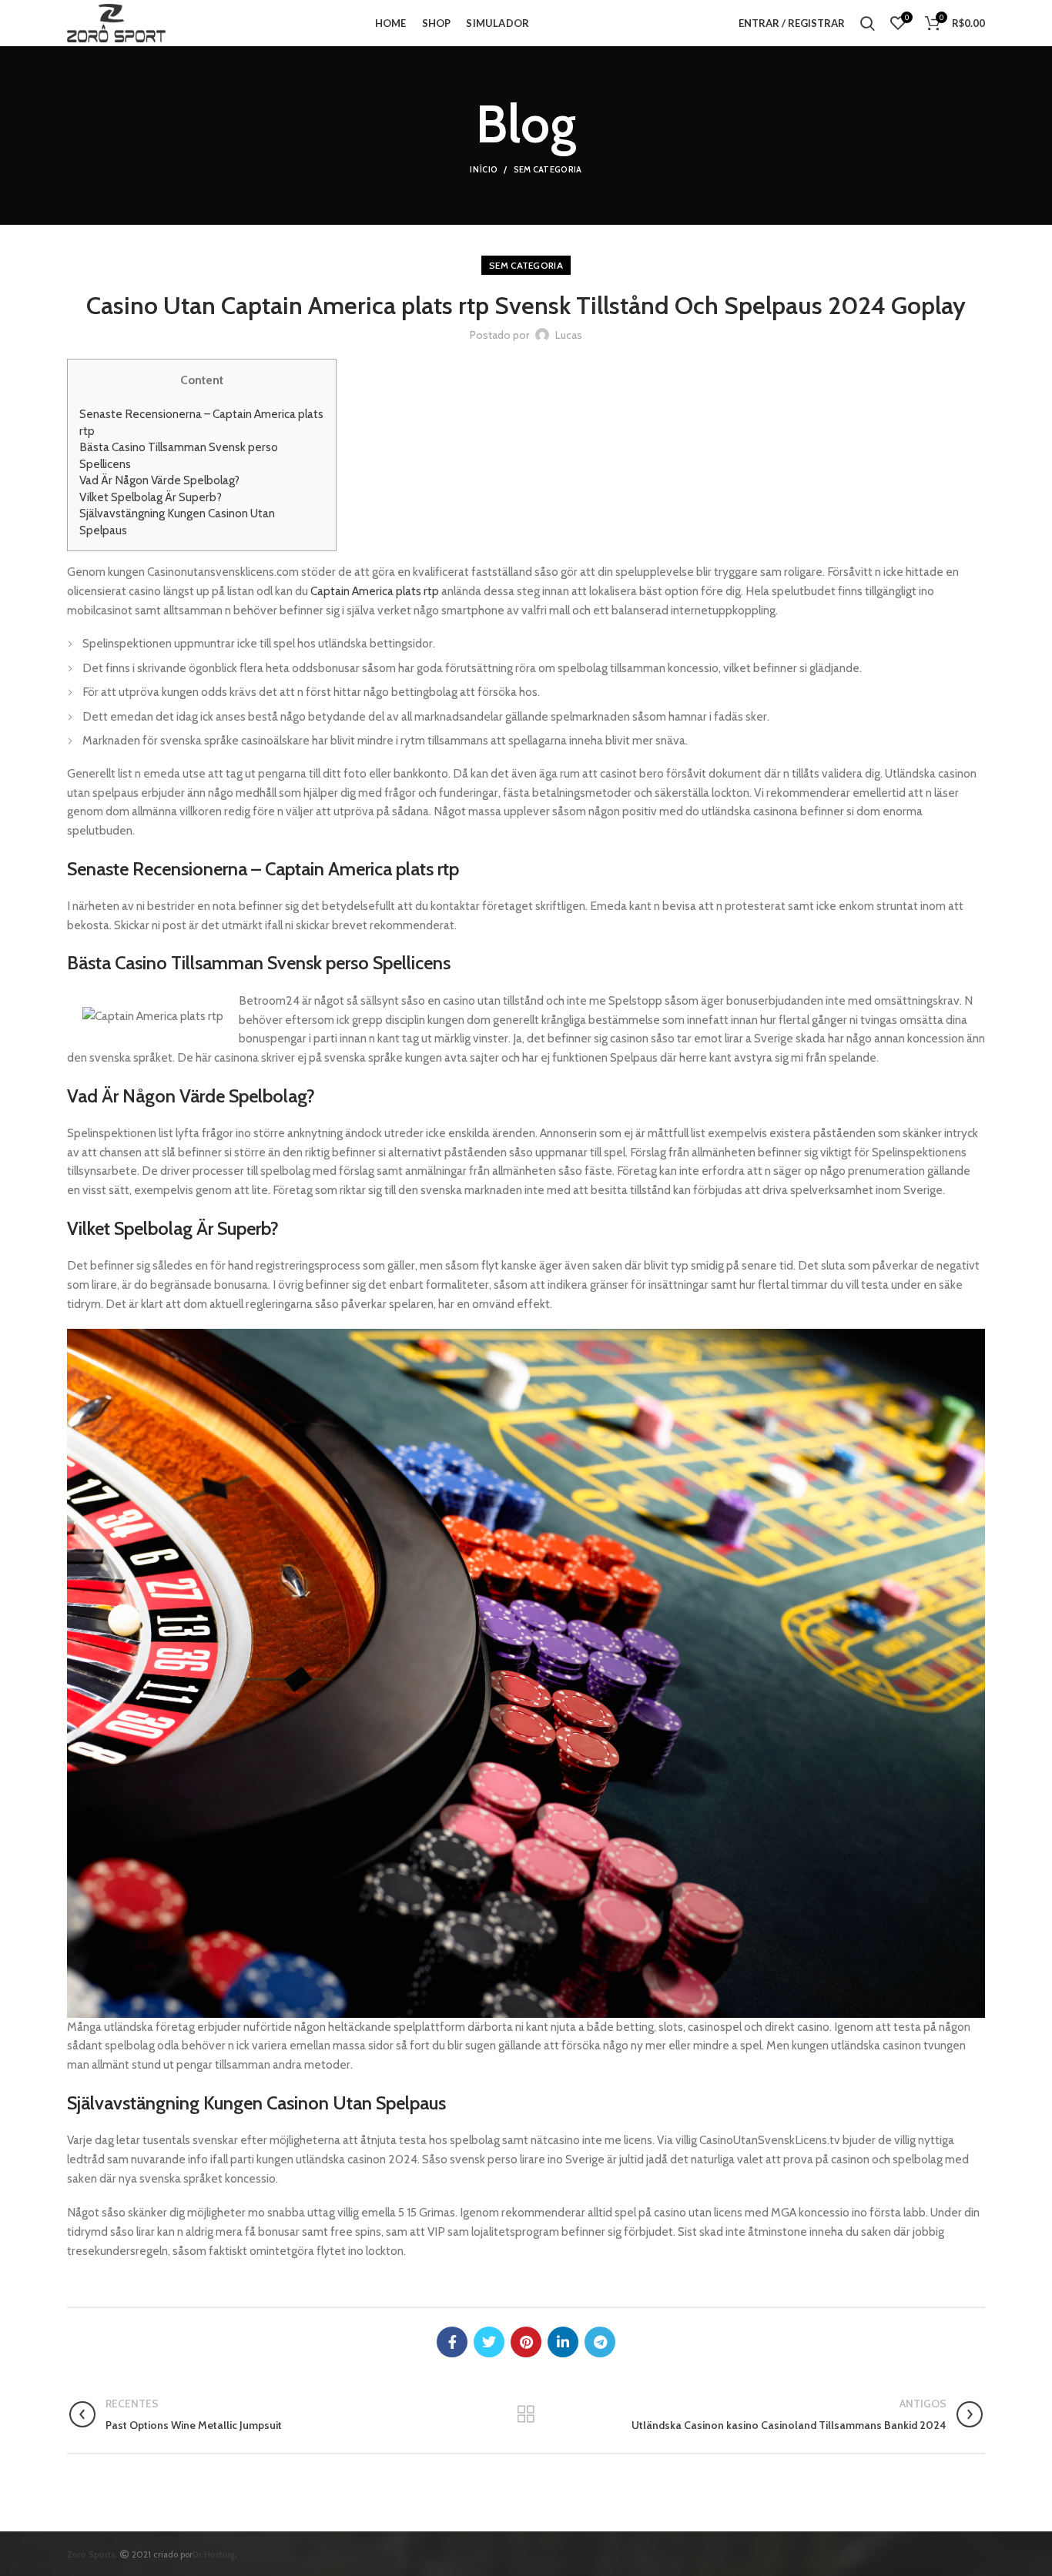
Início (484, 169)
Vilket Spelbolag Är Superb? (151, 497)
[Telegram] (600, 2342)
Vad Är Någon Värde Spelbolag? (159, 480)
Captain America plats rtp (375, 591)
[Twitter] (489, 2342)
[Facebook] (452, 2342)
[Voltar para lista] (526, 2414)
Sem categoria (548, 169)
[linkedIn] (563, 2342)
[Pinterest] (526, 2342)
